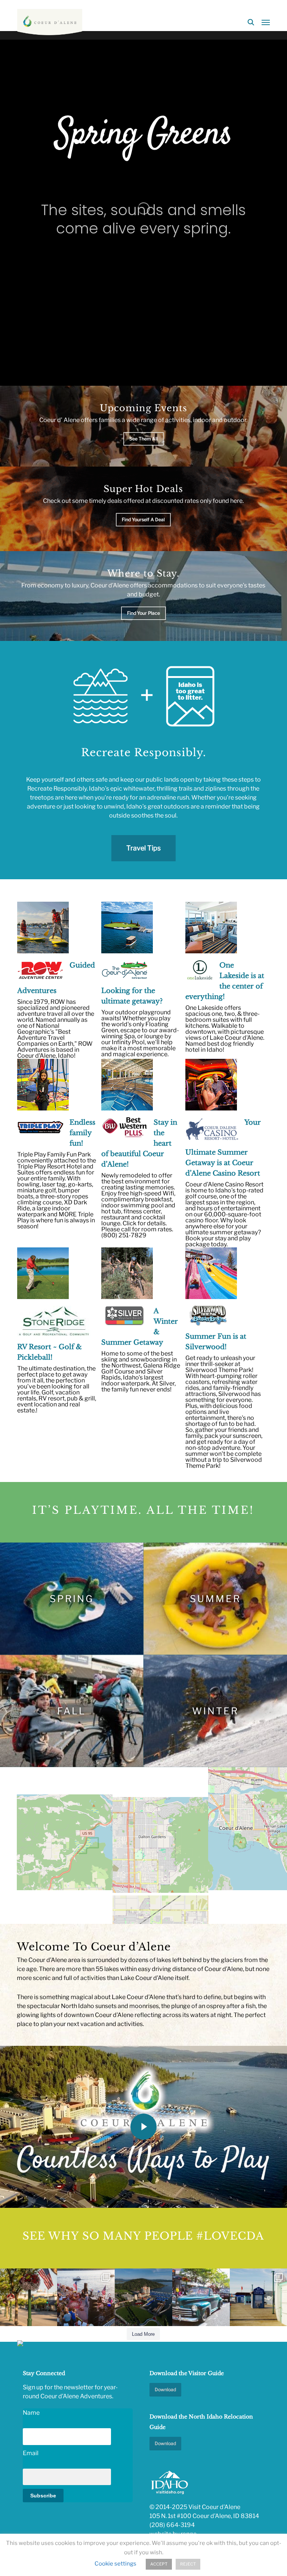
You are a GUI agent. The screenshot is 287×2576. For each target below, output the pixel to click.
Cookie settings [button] (115, 2564)
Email (31, 2453)
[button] (266, 22)
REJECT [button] (188, 2564)
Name (31, 2413)
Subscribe (43, 2496)
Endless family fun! (82, 1133)
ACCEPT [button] (159, 2564)
